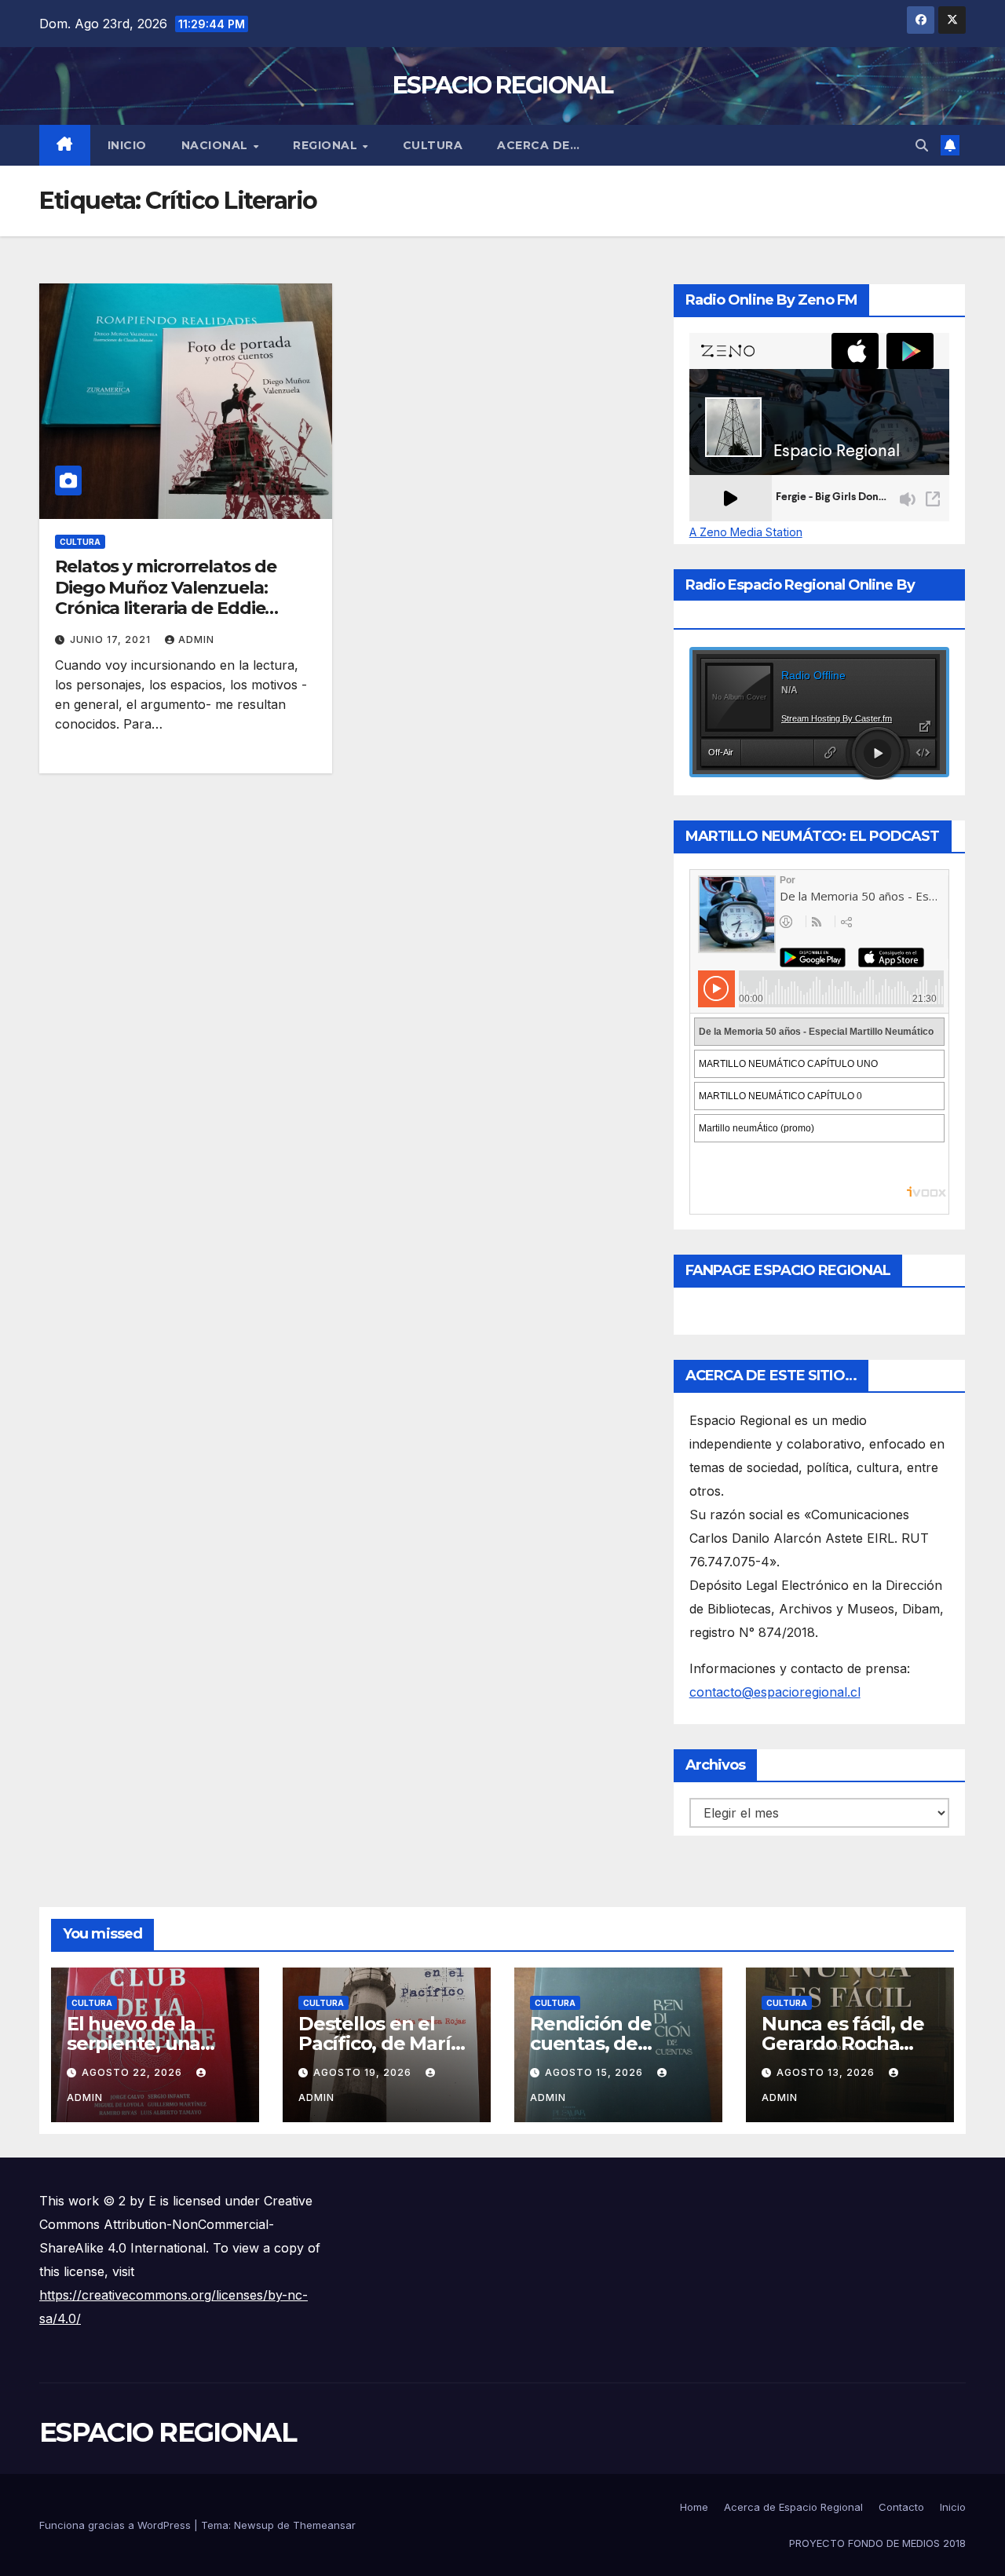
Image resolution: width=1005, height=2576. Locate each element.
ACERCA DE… (538, 145)
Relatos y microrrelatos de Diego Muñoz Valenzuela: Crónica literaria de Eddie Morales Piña (165, 597)
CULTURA (433, 145)
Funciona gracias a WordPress (117, 2525)
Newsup (254, 2525)
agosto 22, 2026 (133, 2072)
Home (694, 2507)
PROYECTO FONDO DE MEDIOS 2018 (877, 2543)
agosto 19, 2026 (364, 2072)
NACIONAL (217, 145)
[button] (922, 145)
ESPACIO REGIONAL (502, 85)
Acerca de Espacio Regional (793, 2507)
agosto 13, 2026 (827, 2072)
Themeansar (324, 2525)
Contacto (901, 2507)
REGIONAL (327, 145)
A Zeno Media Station (746, 532)
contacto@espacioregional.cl (775, 1692)
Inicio (127, 145)
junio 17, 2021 (112, 639)
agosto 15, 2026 (596, 2072)
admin (196, 639)
